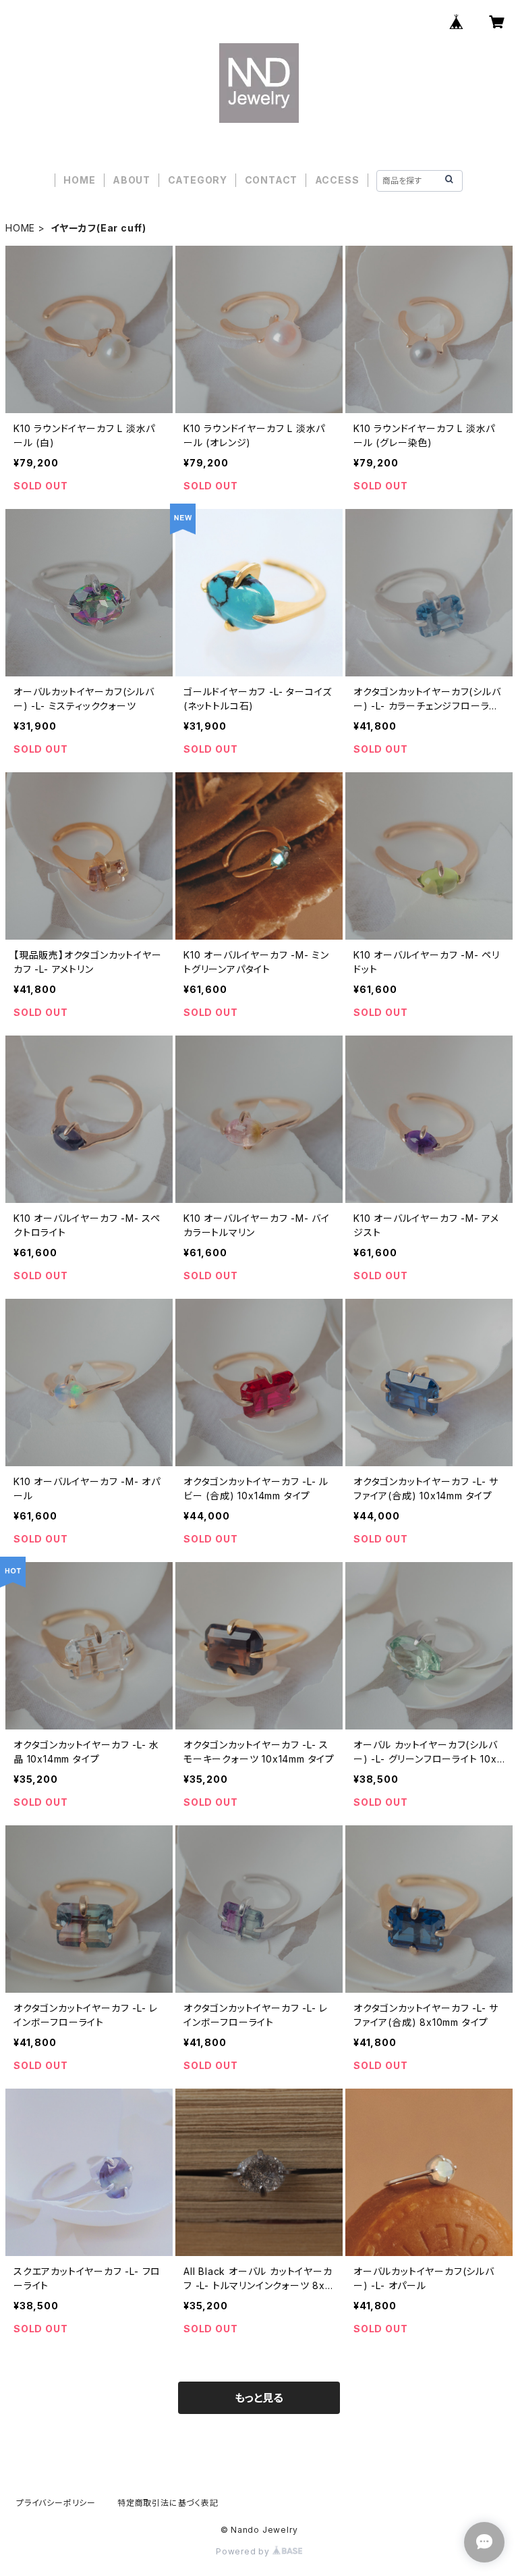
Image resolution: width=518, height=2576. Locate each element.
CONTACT (271, 180)
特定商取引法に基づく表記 (168, 2503)
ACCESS (337, 180)
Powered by (244, 2551)
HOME (79, 180)
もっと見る (259, 2398)
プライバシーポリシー (56, 2503)
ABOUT (132, 180)
